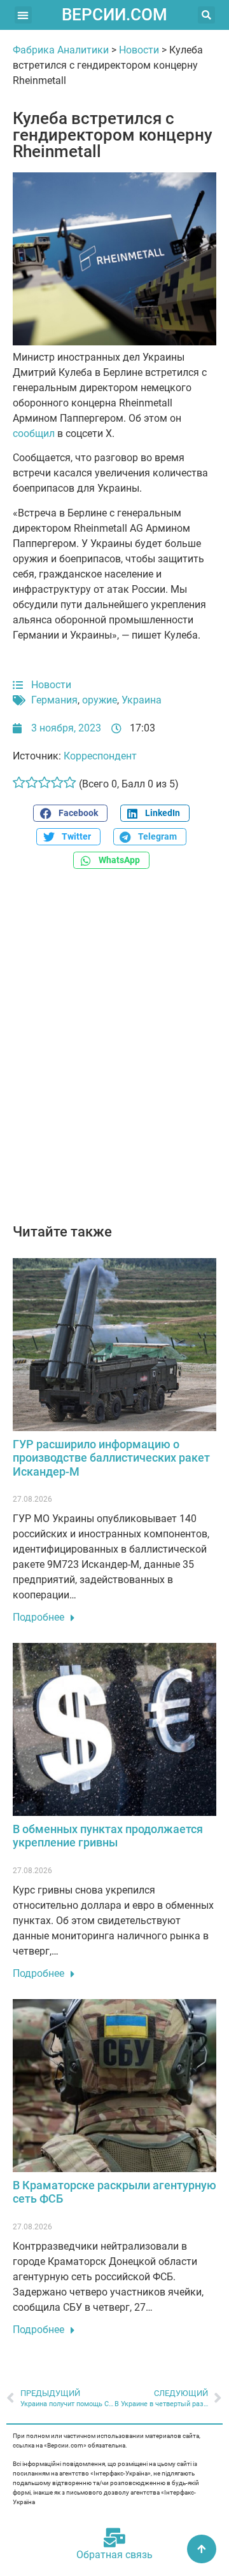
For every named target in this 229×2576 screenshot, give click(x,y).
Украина (142, 700)
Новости (139, 50)
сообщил (34, 433)
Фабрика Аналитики (61, 50)
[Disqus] (114, 1053)
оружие (100, 700)
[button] (23, 15)
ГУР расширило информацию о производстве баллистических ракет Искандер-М (111, 1458)
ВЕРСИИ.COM (114, 15)
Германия (54, 700)
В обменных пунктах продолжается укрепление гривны (108, 1836)
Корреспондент (100, 756)
